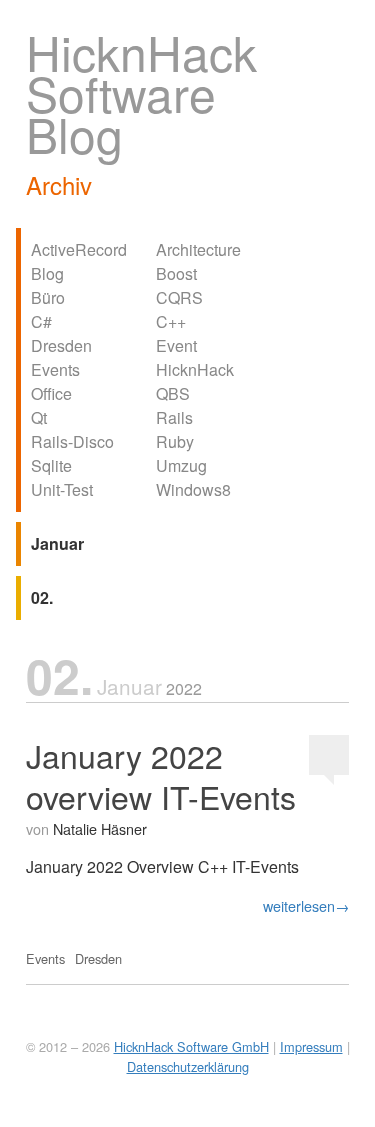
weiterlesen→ (306, 905)
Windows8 (193, 489)
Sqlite (51, 465)
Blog (47, 273)
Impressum (311, 1046)
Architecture (198, 249)
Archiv (59, 184)
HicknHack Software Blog (141, 92)
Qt (39, 417)
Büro (48, 297)
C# (41, 321)
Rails (174, 417)
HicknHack (195, 369)
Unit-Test (62, 489)
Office (51, 393)
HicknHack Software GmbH (191, 1046)
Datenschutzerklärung (188, 1066)
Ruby (175, 441)
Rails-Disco (72, 441)
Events (55, 369)
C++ (171, 321)
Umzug (181, 465)
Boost (176, 273)
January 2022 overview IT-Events (161, 776)
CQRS (179, 297)
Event (176, 345)
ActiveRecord (79, 249)
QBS (173, 393)
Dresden (61, 345)
